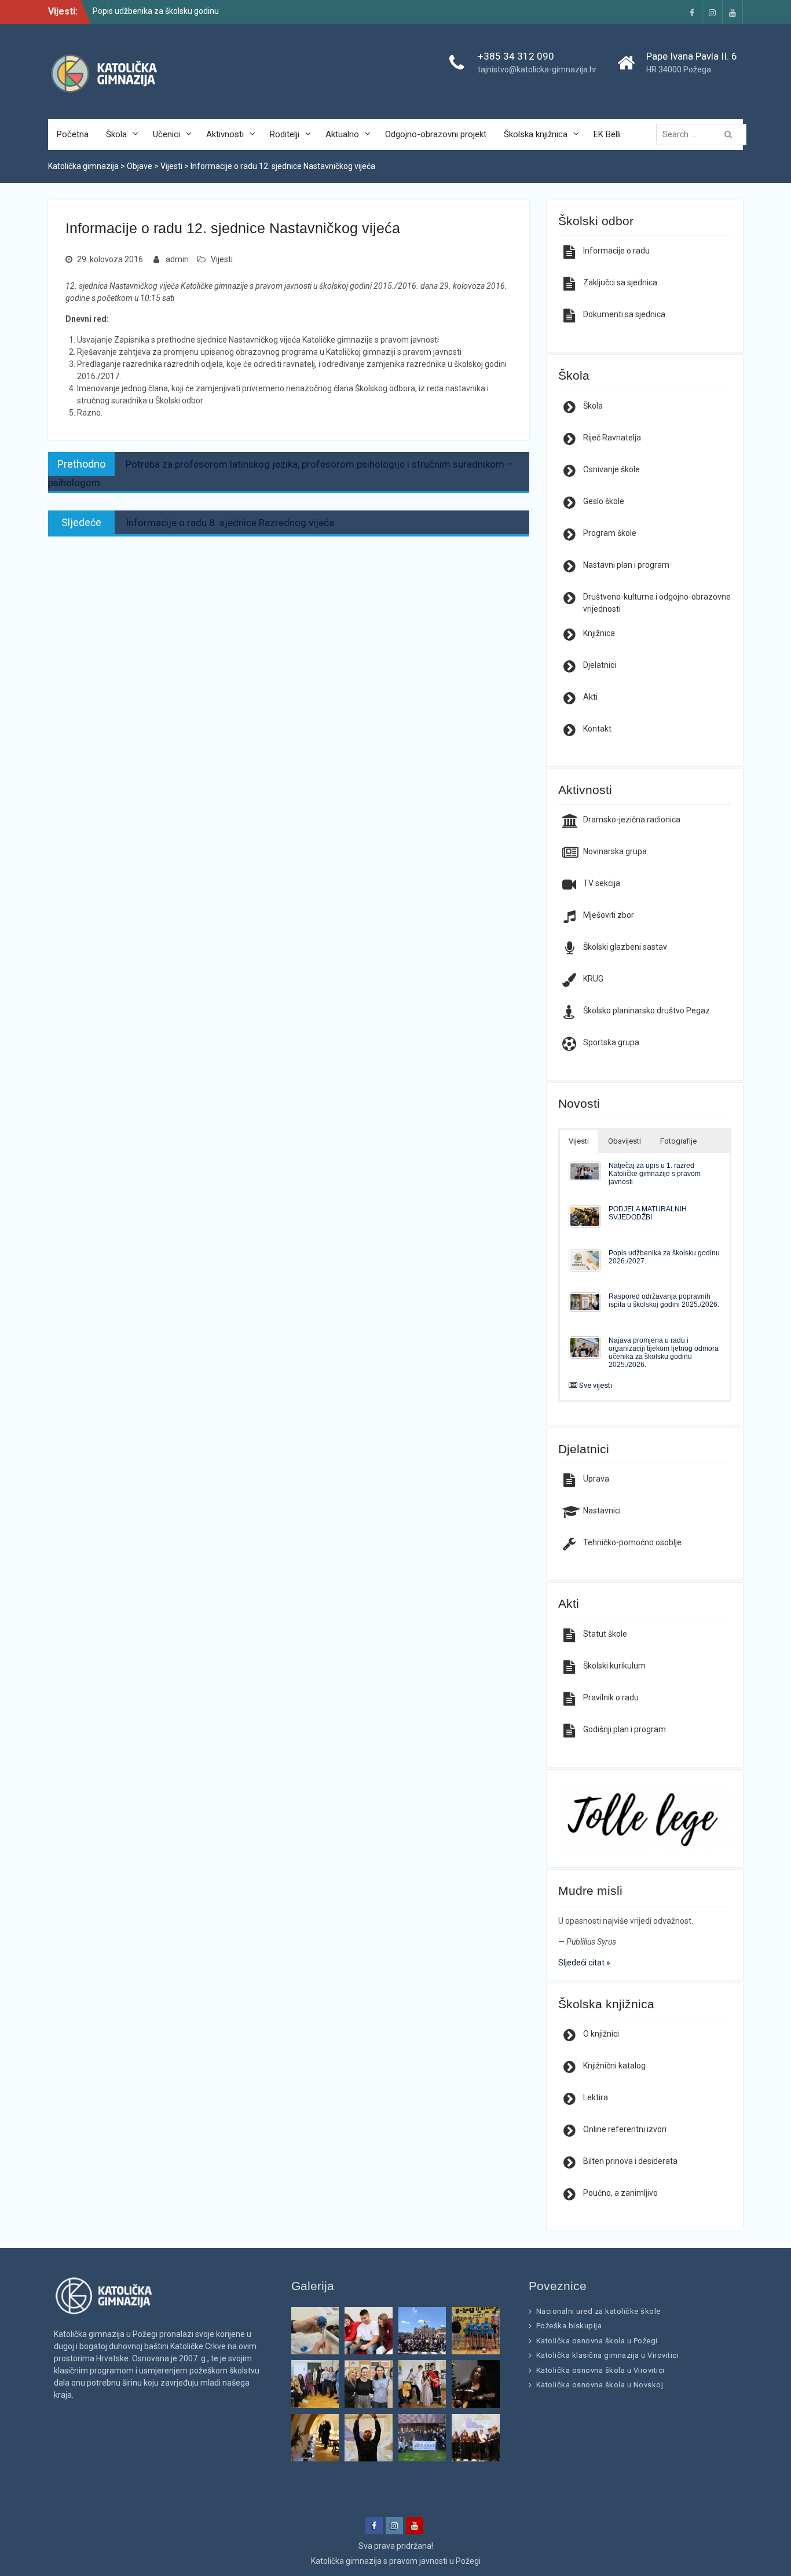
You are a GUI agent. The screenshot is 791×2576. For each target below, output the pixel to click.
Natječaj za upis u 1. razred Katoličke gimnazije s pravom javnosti (655, 1173)
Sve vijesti (596, 1385)
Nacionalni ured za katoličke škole (598, 2311)
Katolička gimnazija (346, 2561)
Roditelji (285, 134)
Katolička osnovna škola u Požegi (597, 2341)
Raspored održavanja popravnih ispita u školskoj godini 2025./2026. (664, 1300)
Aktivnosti (225, 134)
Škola (116, 134)
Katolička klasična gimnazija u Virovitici (608, 2355)
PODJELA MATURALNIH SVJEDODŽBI (648, 1213)
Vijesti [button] (579, 1141)
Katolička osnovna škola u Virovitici (600, 2370)
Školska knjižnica (536, 134)
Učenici (166, 134)
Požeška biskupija (569, 2326)
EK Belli (607, 134)
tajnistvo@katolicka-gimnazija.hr (537, 69)
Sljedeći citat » (584, 1963)
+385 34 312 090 (516, 56)
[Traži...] (704, 134)
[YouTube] (733, 12)
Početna (73, 134)
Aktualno (342, 134)
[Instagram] (712, 12)
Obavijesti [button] (625, 1141)
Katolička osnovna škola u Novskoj (600, 2385)
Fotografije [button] (678, 1141)
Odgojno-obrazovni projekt (436, 134)
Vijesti (222, 259)
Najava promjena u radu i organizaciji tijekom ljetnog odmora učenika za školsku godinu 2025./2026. (664, 1352)
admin (177, 259)
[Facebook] (692, 12)
